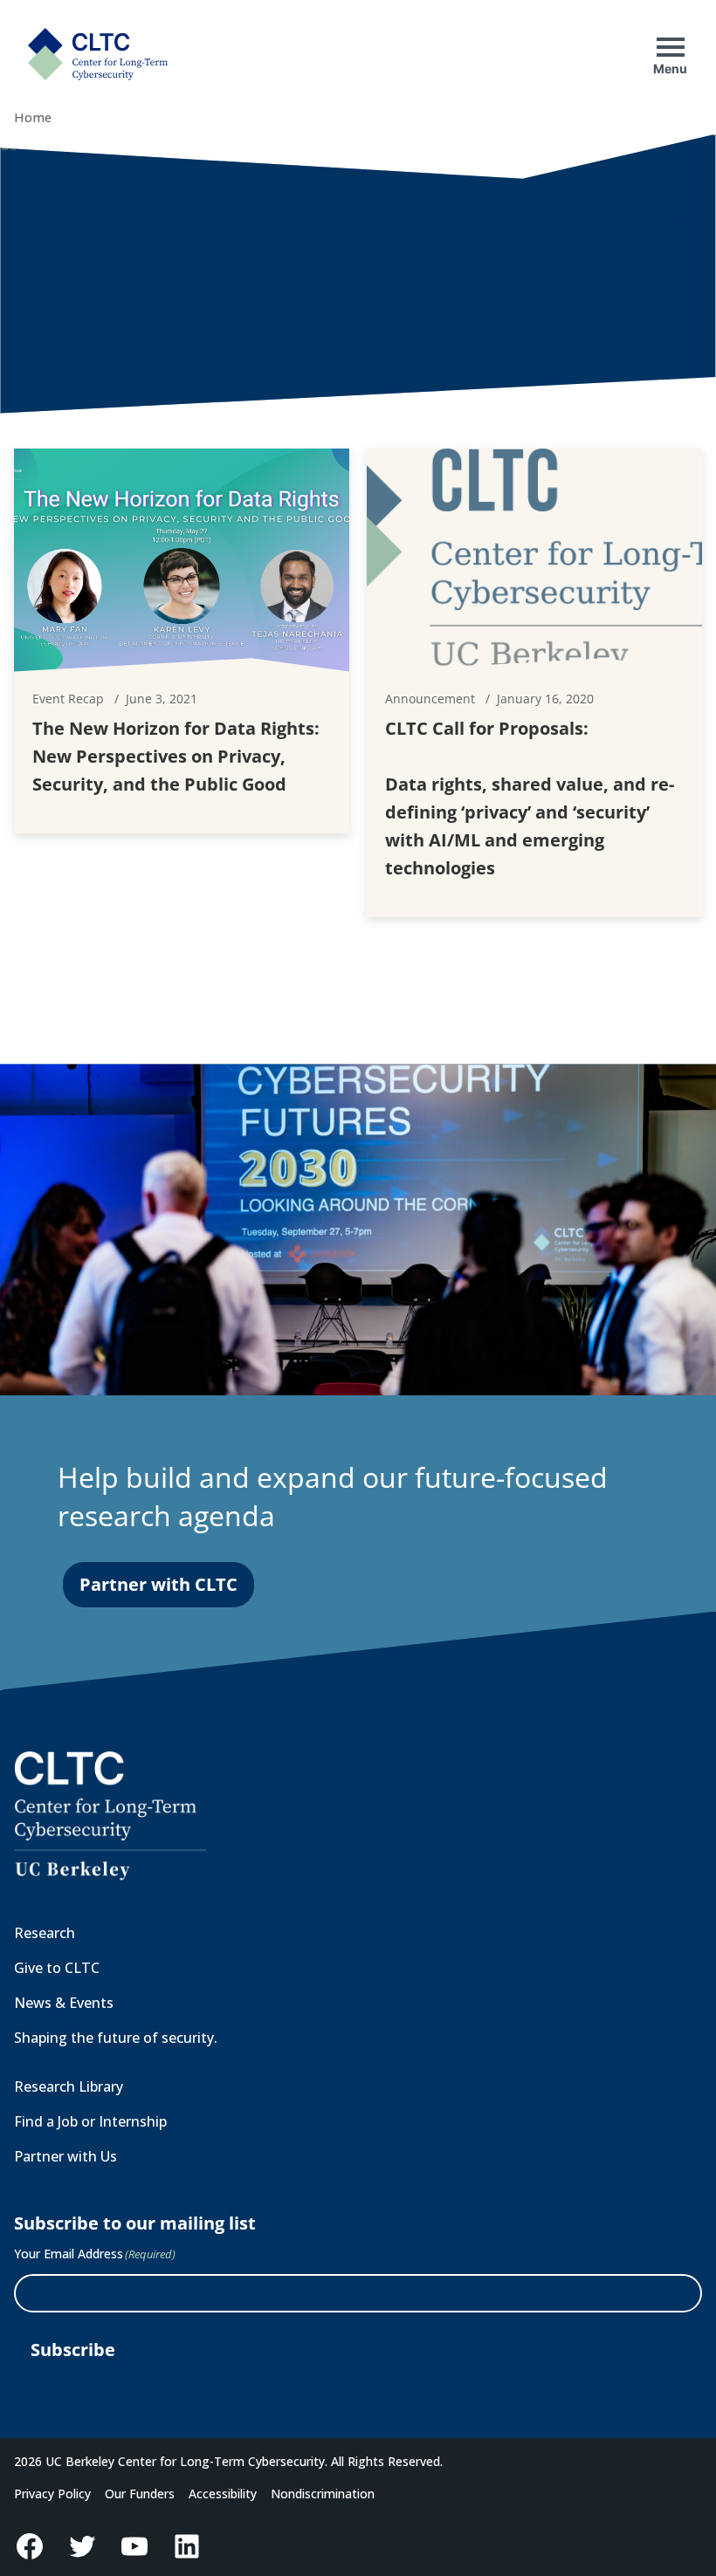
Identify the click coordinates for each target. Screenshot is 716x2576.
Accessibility (223, 2494)
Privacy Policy (52, 2494)
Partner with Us (65, 2156)
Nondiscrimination (323, 2494)
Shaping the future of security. (116, 2038)
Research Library (69, 2086)
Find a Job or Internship (90, 2121)
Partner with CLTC (158, 1584)
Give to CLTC (57, 1968)
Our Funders (140, 2494)
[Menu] (671, 47)
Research (45, 1933)
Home (33, 117)
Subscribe (73, 2350)
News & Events (64, 2003)
